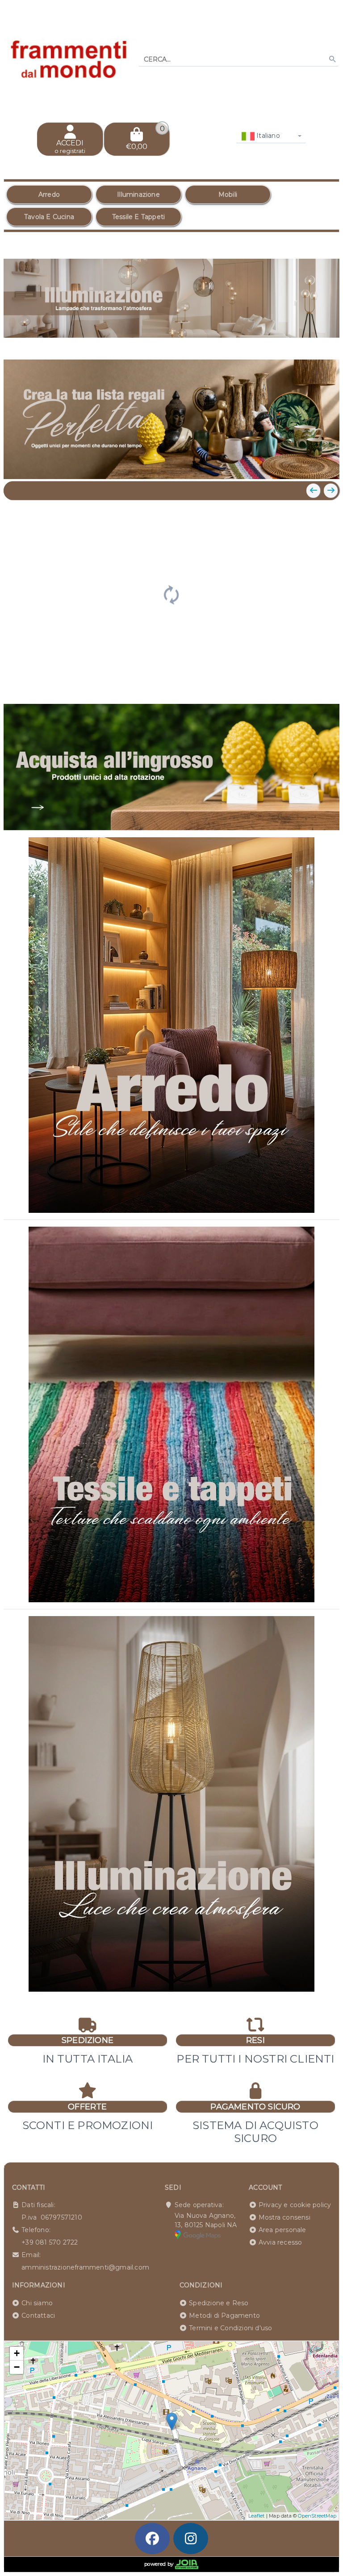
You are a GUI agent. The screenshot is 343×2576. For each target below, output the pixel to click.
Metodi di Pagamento (224, 2316)
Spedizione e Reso (219, 2303)
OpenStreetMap (317, 2516)
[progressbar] (171, 594)
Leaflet (256, 2516)
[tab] (268, 343)
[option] (49, 194)
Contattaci (38, 2316)
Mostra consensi (284, 2217)
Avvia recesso (280, 2242)
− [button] (17, 2367)
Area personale (282, 2230)
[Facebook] (152, 2539)
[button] (313, 344)
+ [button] (17, 2353)
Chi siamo (37, 2303)
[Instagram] (191, 2539)
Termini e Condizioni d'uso (230, 2328)
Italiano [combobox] (267, 136)
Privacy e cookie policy (295, 2205)
